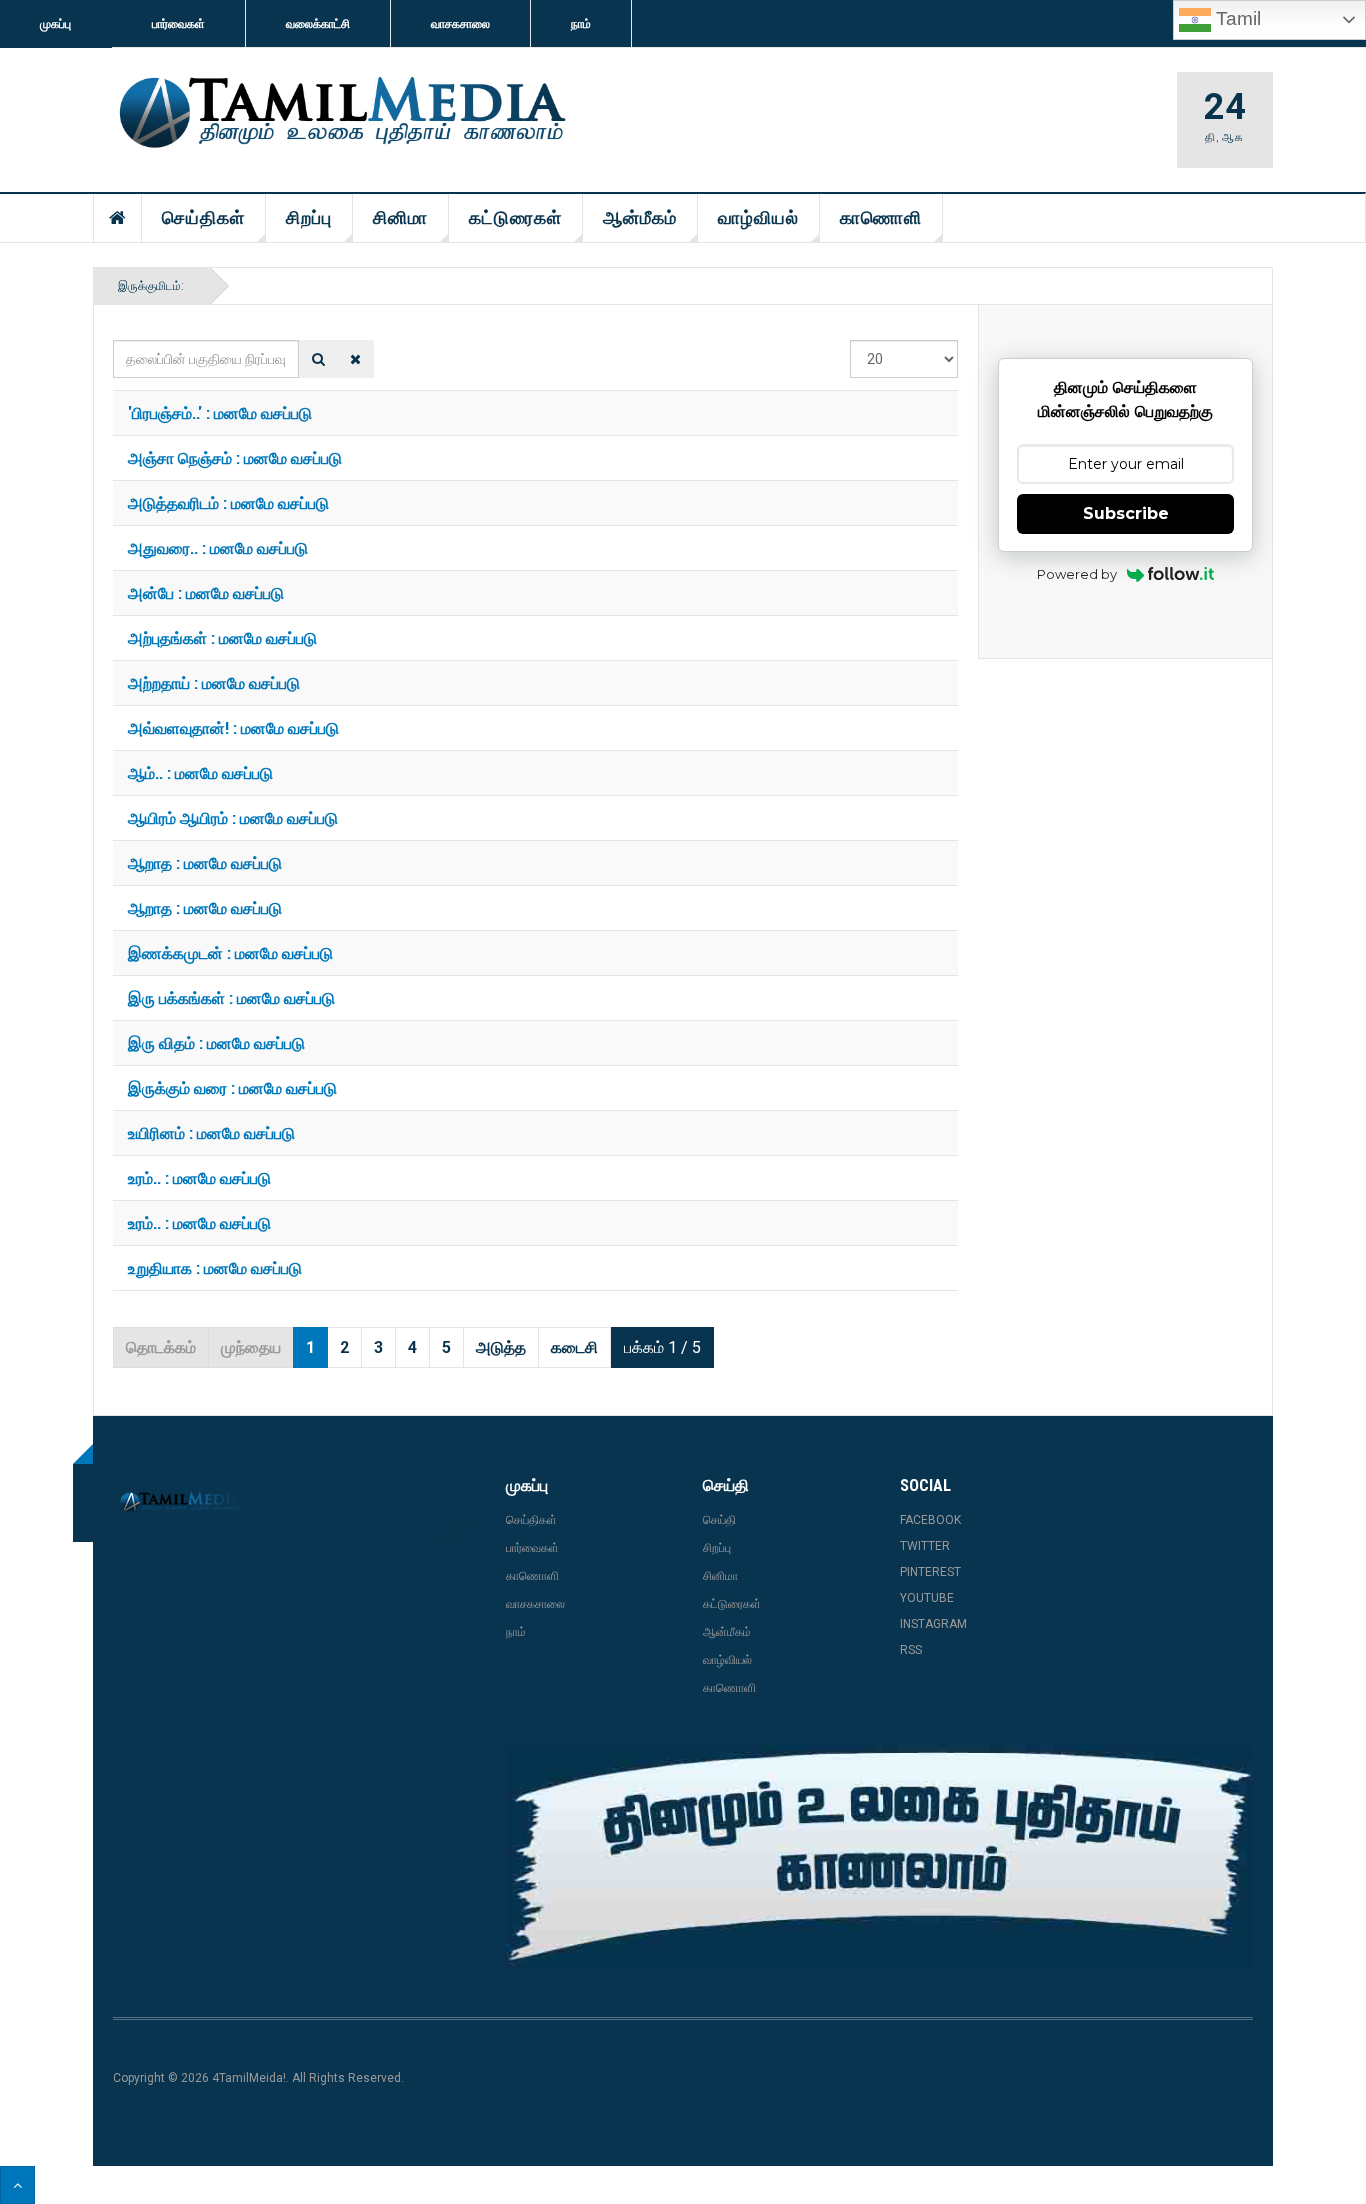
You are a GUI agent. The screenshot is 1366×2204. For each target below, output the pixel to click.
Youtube (927, 1598)
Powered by (1077, 574)
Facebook (930, 1520)
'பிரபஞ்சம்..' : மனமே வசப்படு (220, 412)
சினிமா (400, 217)
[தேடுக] (318, 359)
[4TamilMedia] (339, 114)
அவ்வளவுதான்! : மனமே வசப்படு (233, 727)
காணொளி (881, 217)
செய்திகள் (203, 217)
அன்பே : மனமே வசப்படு (206, 592)
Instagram (933, 1624)
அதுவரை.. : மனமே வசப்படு (218, 547)
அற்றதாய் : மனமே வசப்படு (214, 682)
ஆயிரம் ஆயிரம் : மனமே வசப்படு (233, 817)
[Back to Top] (17, 2185)
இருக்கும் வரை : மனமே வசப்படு (232, 1087)
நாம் (581, 24)
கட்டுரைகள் (515, 217)
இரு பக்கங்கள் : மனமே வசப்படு (231, 997)
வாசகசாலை (460, 24)
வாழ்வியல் (758, 217)
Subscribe (1126, 513)
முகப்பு (55, 24)
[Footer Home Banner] (879, 1857)
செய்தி (719, 1520)
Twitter (925, 1546)
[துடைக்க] (355, 359)
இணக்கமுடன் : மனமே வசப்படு (230, 952)
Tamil (1236, 18)
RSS (911, 1650)
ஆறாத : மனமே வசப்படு (205, 862)
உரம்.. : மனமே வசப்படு (199, 1177)
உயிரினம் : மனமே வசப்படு (211, 1132)
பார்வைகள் (178, 24)
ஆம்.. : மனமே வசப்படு (200, 772)
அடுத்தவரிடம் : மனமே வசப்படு (228, 502)
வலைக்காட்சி (318, 24)
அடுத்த (501, 1347)
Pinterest (930, 1572)
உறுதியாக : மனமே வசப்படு (215, 1267)
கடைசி (574, 1347)
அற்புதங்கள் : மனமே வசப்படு (222, 637)
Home (118, 218)
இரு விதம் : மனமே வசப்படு (216, 1042)
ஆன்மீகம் (640, 217)
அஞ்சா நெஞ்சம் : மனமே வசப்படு (235, 457)
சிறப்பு (309, 217)
